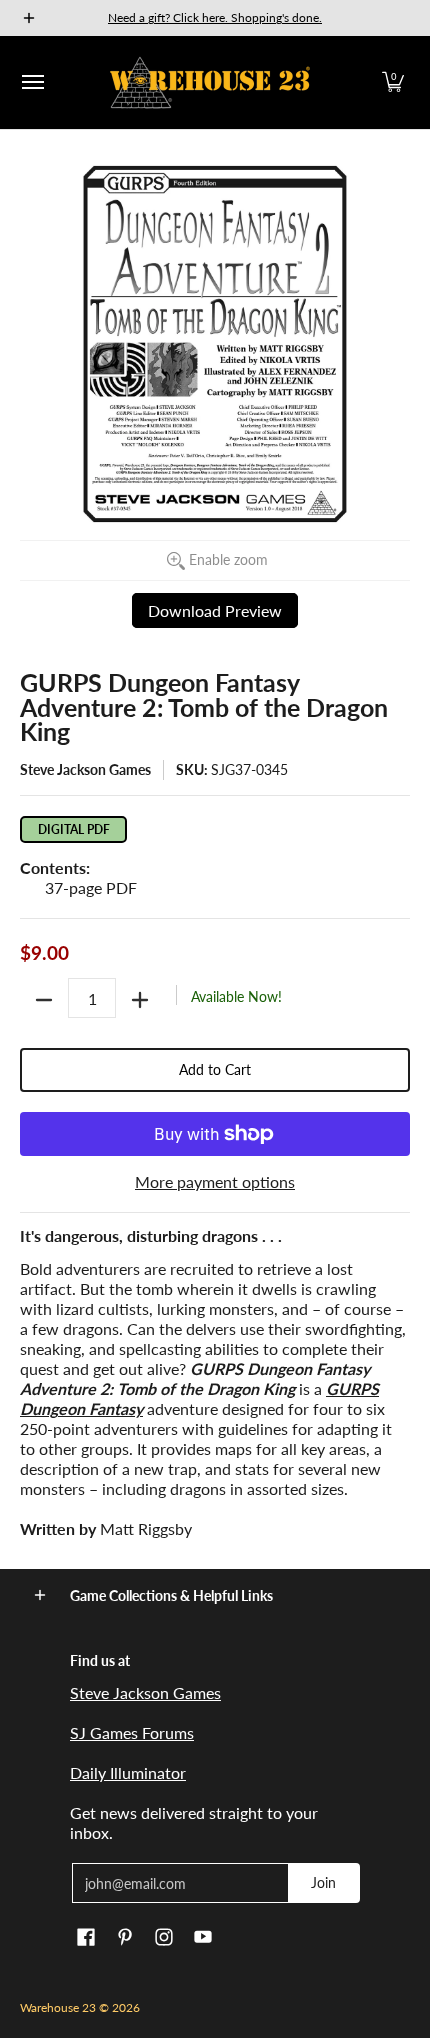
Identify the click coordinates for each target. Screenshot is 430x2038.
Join (323, 1882)
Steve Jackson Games (85, 769)
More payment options (215, 1181)
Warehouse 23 (58, 2007)
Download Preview (215, 610)
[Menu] (32, 82)
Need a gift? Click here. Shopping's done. (215, 17)
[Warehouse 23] (210, 82)
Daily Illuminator (128, 1772)
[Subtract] (44, 1000)
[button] (393, 82)
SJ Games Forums (132, 1732)
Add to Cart (215, 1069)
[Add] (140, 1000)
